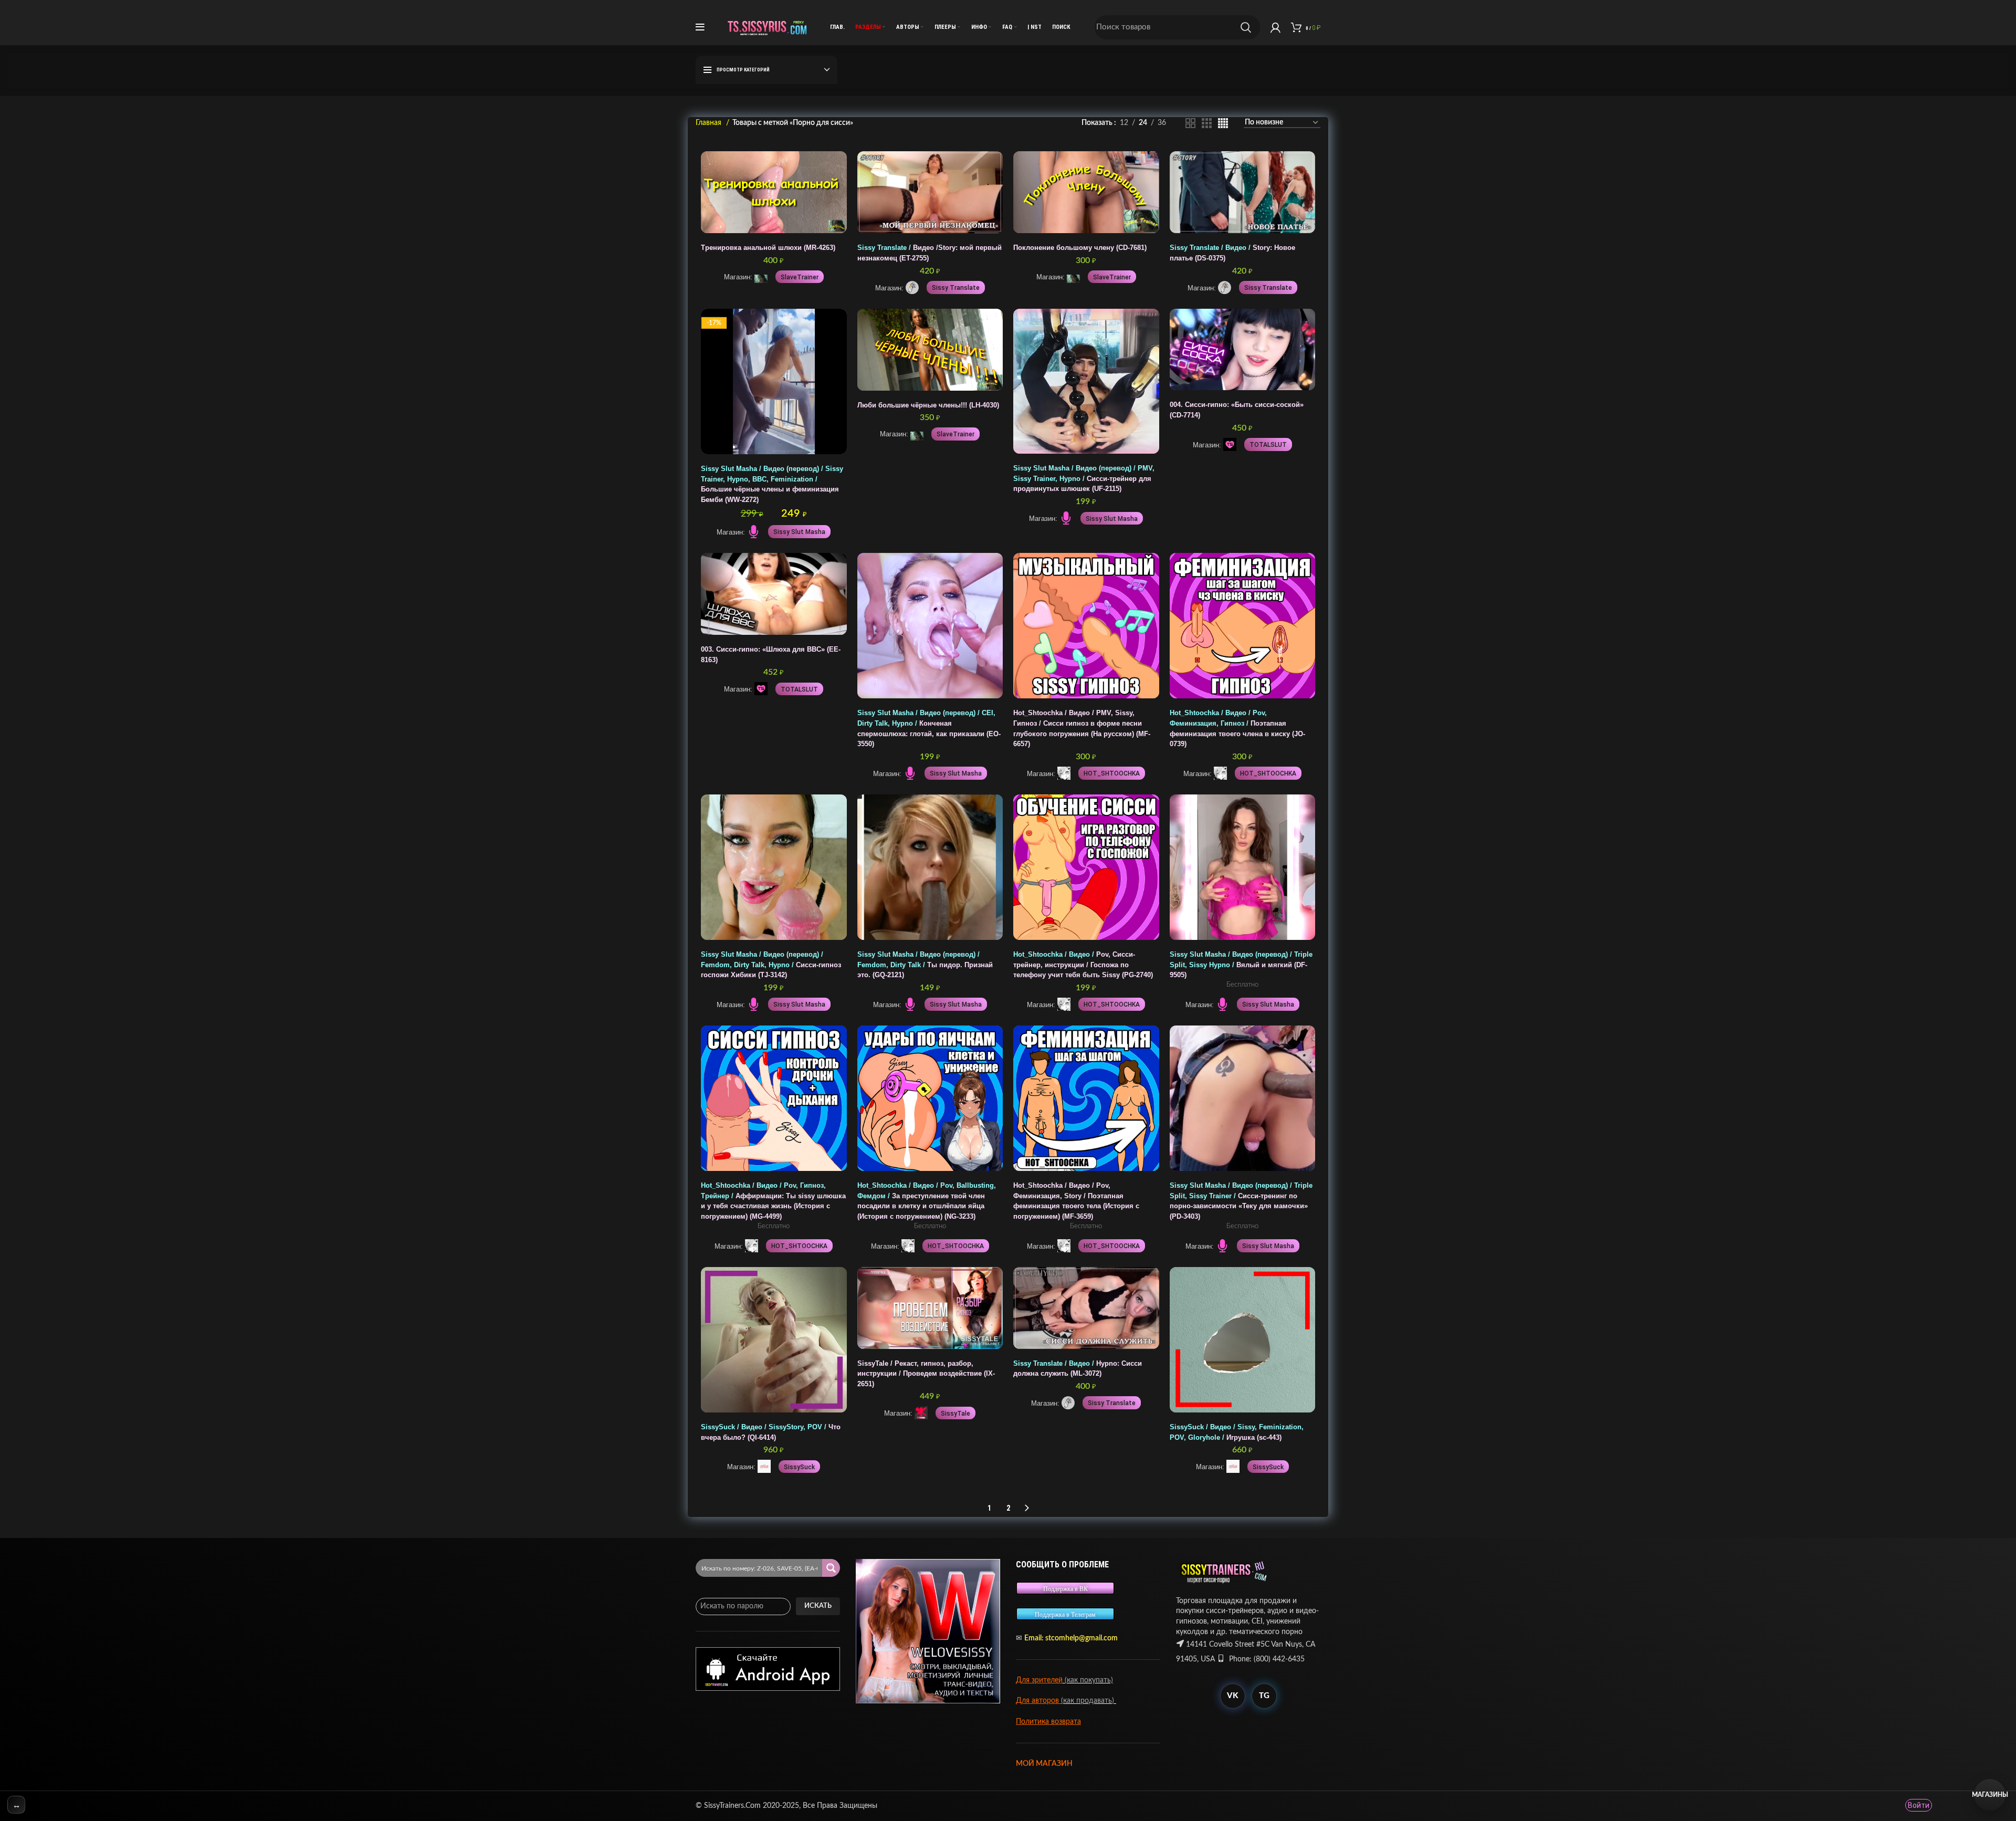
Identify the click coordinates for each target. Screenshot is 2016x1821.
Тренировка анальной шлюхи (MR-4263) (768, 248)
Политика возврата (1048, 1722)
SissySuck (799, 1467)
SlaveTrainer (800, 277)
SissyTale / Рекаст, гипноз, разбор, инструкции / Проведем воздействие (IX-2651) (926, 1374)
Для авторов (1038, 1701)
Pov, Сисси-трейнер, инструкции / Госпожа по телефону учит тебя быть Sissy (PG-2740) (1083, 965)
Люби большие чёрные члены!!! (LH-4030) (928, 405)
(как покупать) (1088, 1680)
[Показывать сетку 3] (1207, 123)
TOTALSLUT (1268, 445)
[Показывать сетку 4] (1223, 123)
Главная (710, 123)
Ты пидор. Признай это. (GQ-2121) (925, 965)
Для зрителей (1039, 1680)
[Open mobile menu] (700, 27)
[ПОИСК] (1246, 27)
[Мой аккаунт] (1275, 27)
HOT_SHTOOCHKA (1112, 773)
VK (1232, 1696)
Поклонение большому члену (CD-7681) (1080, 248)
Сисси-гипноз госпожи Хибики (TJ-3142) (771, 965)
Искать (818, 1606)
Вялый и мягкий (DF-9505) (1241, 965)
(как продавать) (1089, 1701)
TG (1264, 1696)
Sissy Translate (956, 288)
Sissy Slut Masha (799, 532)
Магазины (1990, 1795)
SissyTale (955, 1414)
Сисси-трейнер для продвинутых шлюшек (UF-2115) (1084, 479)
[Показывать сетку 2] (1190, 123)
